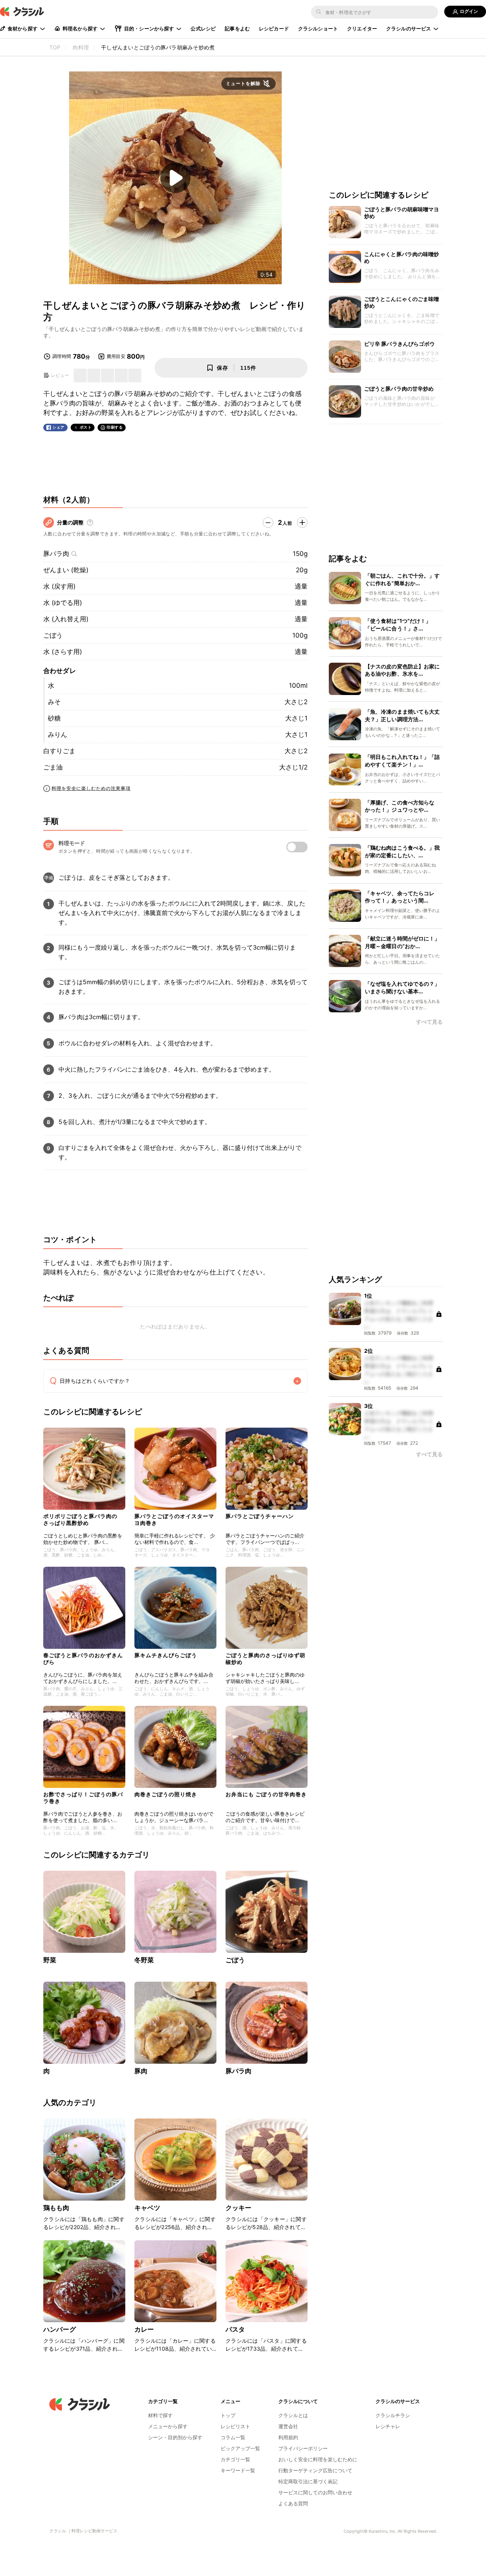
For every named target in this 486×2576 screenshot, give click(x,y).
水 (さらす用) (63, 652)
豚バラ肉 (56, 554)
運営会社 (288, 2426)
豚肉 (141, 2071)
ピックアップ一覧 (240, 2448)
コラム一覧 (233, 2437)
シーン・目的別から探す (175, 2437)
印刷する (115, 427)
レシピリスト (235, 2426)
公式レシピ (203, 28)
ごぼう (53, 635)
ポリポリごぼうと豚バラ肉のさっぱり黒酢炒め (80, 1519)
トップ (228, 2415)
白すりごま (59, 751)
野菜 (50, 1960)
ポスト (86, 427)
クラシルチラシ (393, 2415)
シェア (58, 427)
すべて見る (429, 1022)
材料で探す (160, 2415)
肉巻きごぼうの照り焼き (166, 1794)
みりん (58, 735)
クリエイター (362, 28)
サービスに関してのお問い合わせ (315, 2492)
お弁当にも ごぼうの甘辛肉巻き (266, 1794)
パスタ (235, 2329)
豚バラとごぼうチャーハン (260, 1516)
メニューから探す (168, 2426)
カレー (144, 2329)
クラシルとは (293, 2415)
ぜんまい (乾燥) (66, 570)
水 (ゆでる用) (63, 603)
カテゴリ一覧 (235, 2459)
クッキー (239, 2208)
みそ (54, 702)
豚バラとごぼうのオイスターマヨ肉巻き (174, 1519)
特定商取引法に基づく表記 (308, 2481)
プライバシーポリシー (303, 2448)
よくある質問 (293, 2503)
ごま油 (53, 767)
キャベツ (148, 2208)
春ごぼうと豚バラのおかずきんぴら (83, 1658)
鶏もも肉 (56, 2208)
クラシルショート (318, 28)
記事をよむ (237, 28)
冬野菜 (144, 1960)
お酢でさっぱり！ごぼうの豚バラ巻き (83, 1798)
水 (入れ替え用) (66, 619)
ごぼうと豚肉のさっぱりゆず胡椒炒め (265, 1658)
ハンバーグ (60, 2329)
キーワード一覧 (238, 2470)
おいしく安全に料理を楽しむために (318, 2459)
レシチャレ (388, 2426)
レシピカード (274, 28)
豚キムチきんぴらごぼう (166, 1655)
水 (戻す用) (59, 586)
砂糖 (54, 718)
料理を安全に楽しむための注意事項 (91, 788)
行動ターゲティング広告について (315, 2470)
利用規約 (288, 2437)
